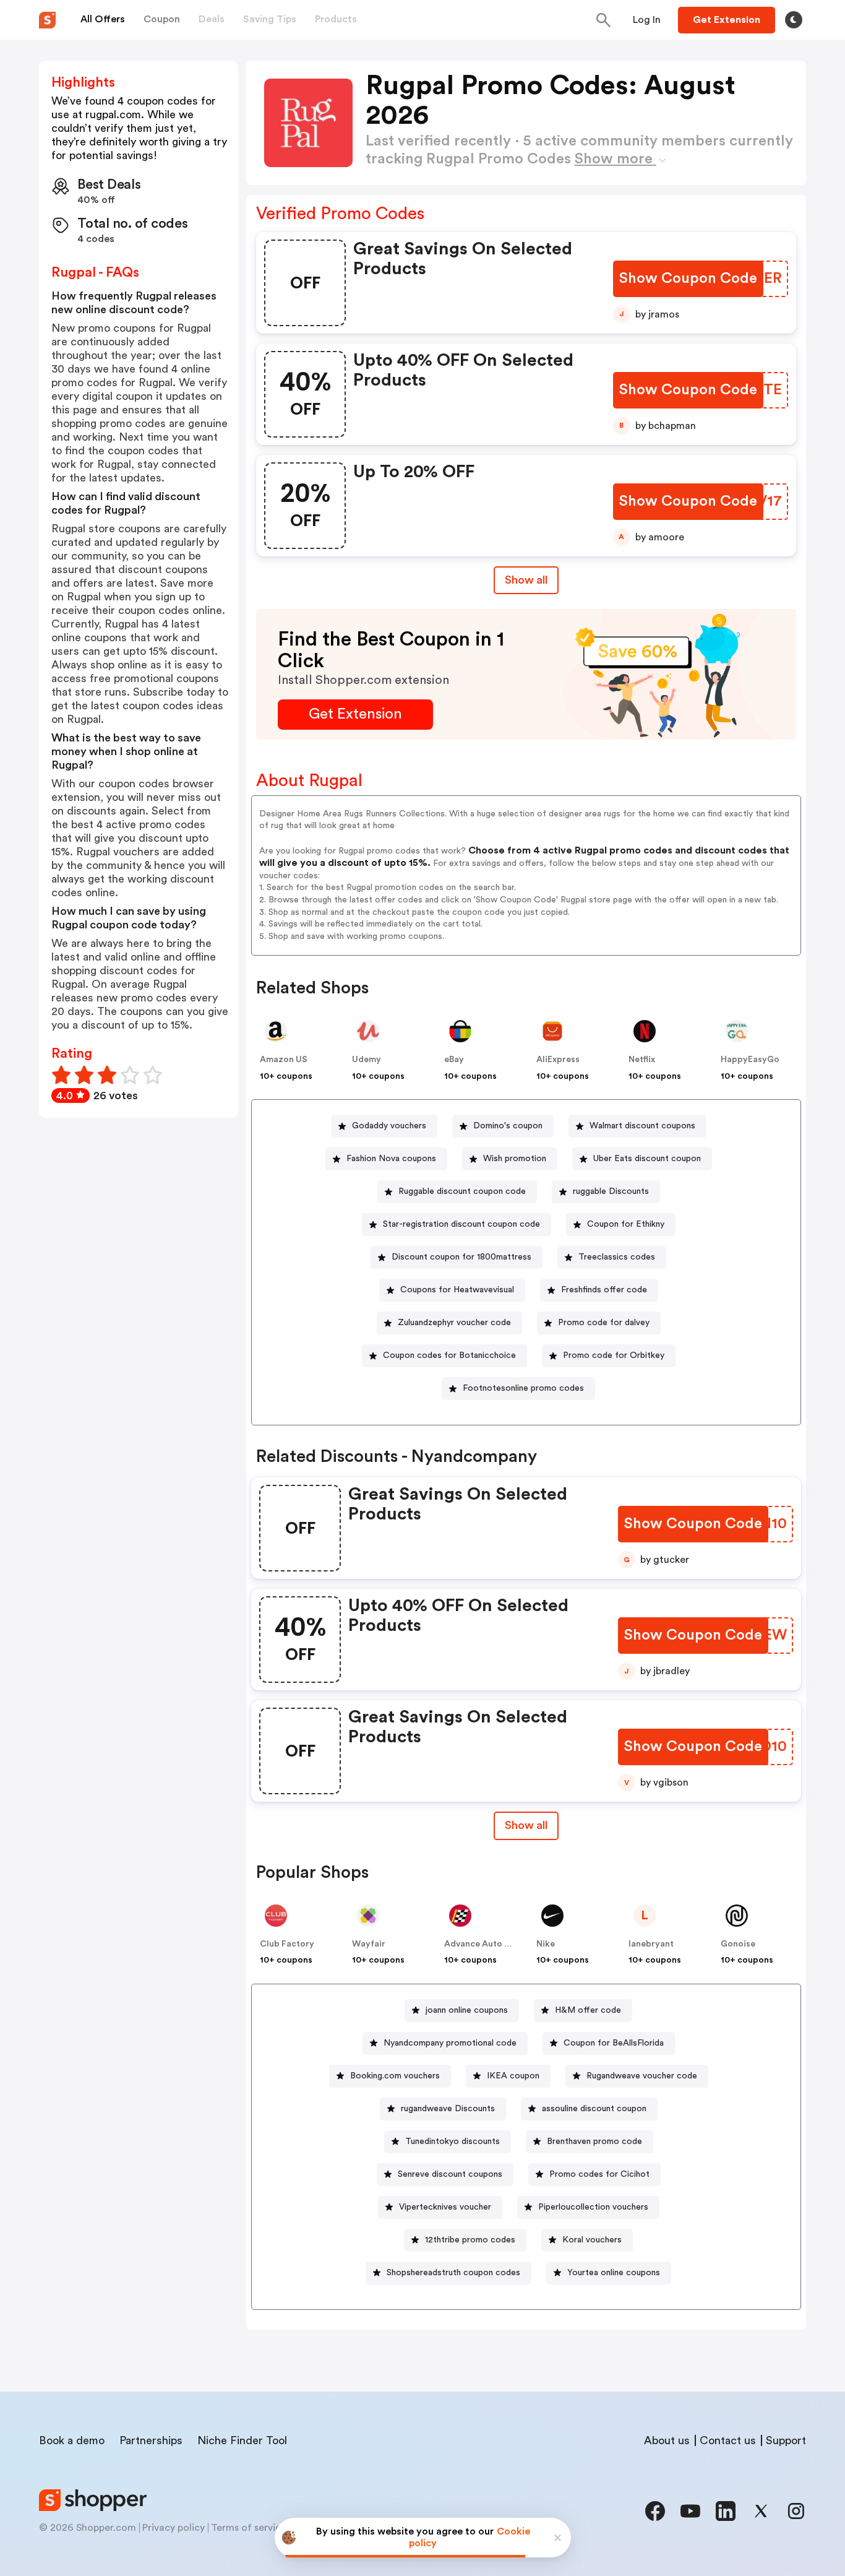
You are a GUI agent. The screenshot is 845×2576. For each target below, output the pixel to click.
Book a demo (72, 2440)
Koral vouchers (592, 2240)
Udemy (367, 1060)
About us (667, 2440)
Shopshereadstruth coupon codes (453, 2273)
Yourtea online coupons (614, 2273)
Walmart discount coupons (642, 1126)
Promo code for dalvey (604, 1323)
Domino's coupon (508, 1126)
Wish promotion (515, 1159)
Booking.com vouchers (395, 2076)
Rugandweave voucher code (642, 2076)
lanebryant (651, 1944)
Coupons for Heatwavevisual (457, 1290)
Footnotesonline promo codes (523, 1388)
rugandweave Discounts (448, 2109)
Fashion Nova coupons (391, 1159)
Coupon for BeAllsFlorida (614, 2043)
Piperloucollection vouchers (593, 2207)
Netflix (642, 1060)
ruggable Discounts (611, 1191)
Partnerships (151, 2440)
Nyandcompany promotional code (450, 2043)
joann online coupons (467, 2010)
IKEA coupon (513, 2076)
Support (786, 2440)
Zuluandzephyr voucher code (454, 1323)
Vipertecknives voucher (445, 2207)
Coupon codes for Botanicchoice (449, 1355)
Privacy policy (174, 2528)
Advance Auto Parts (485, 1944)
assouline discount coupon (594, 2109)
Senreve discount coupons (450, 2174)
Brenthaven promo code (594, 2142)
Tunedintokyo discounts (453, 2142)
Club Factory (287, 1944)
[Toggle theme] (794, 20)
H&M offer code (588, 2010)
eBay (454, 1060)
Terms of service (249, 2528)
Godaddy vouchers (389, 1126)
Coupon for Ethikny (626, 1224)
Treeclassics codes (617, 1257)
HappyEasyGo (750, 1060)
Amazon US (284, 1060)
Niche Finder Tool (242, 2440)
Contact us (728, 2440)
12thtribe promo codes (470, 2240)
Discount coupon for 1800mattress (461, 1257)
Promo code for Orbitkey (614, 1355)
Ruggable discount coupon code (462, 1191)
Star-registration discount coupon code (461, 1224)
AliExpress (558, 1060)
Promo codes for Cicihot (599, 2174)
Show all (526, 580)
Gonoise (738, 1944)
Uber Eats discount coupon (647, 1159)
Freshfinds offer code (604, 1290)
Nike (546, 1944)
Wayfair (369, 1944)
